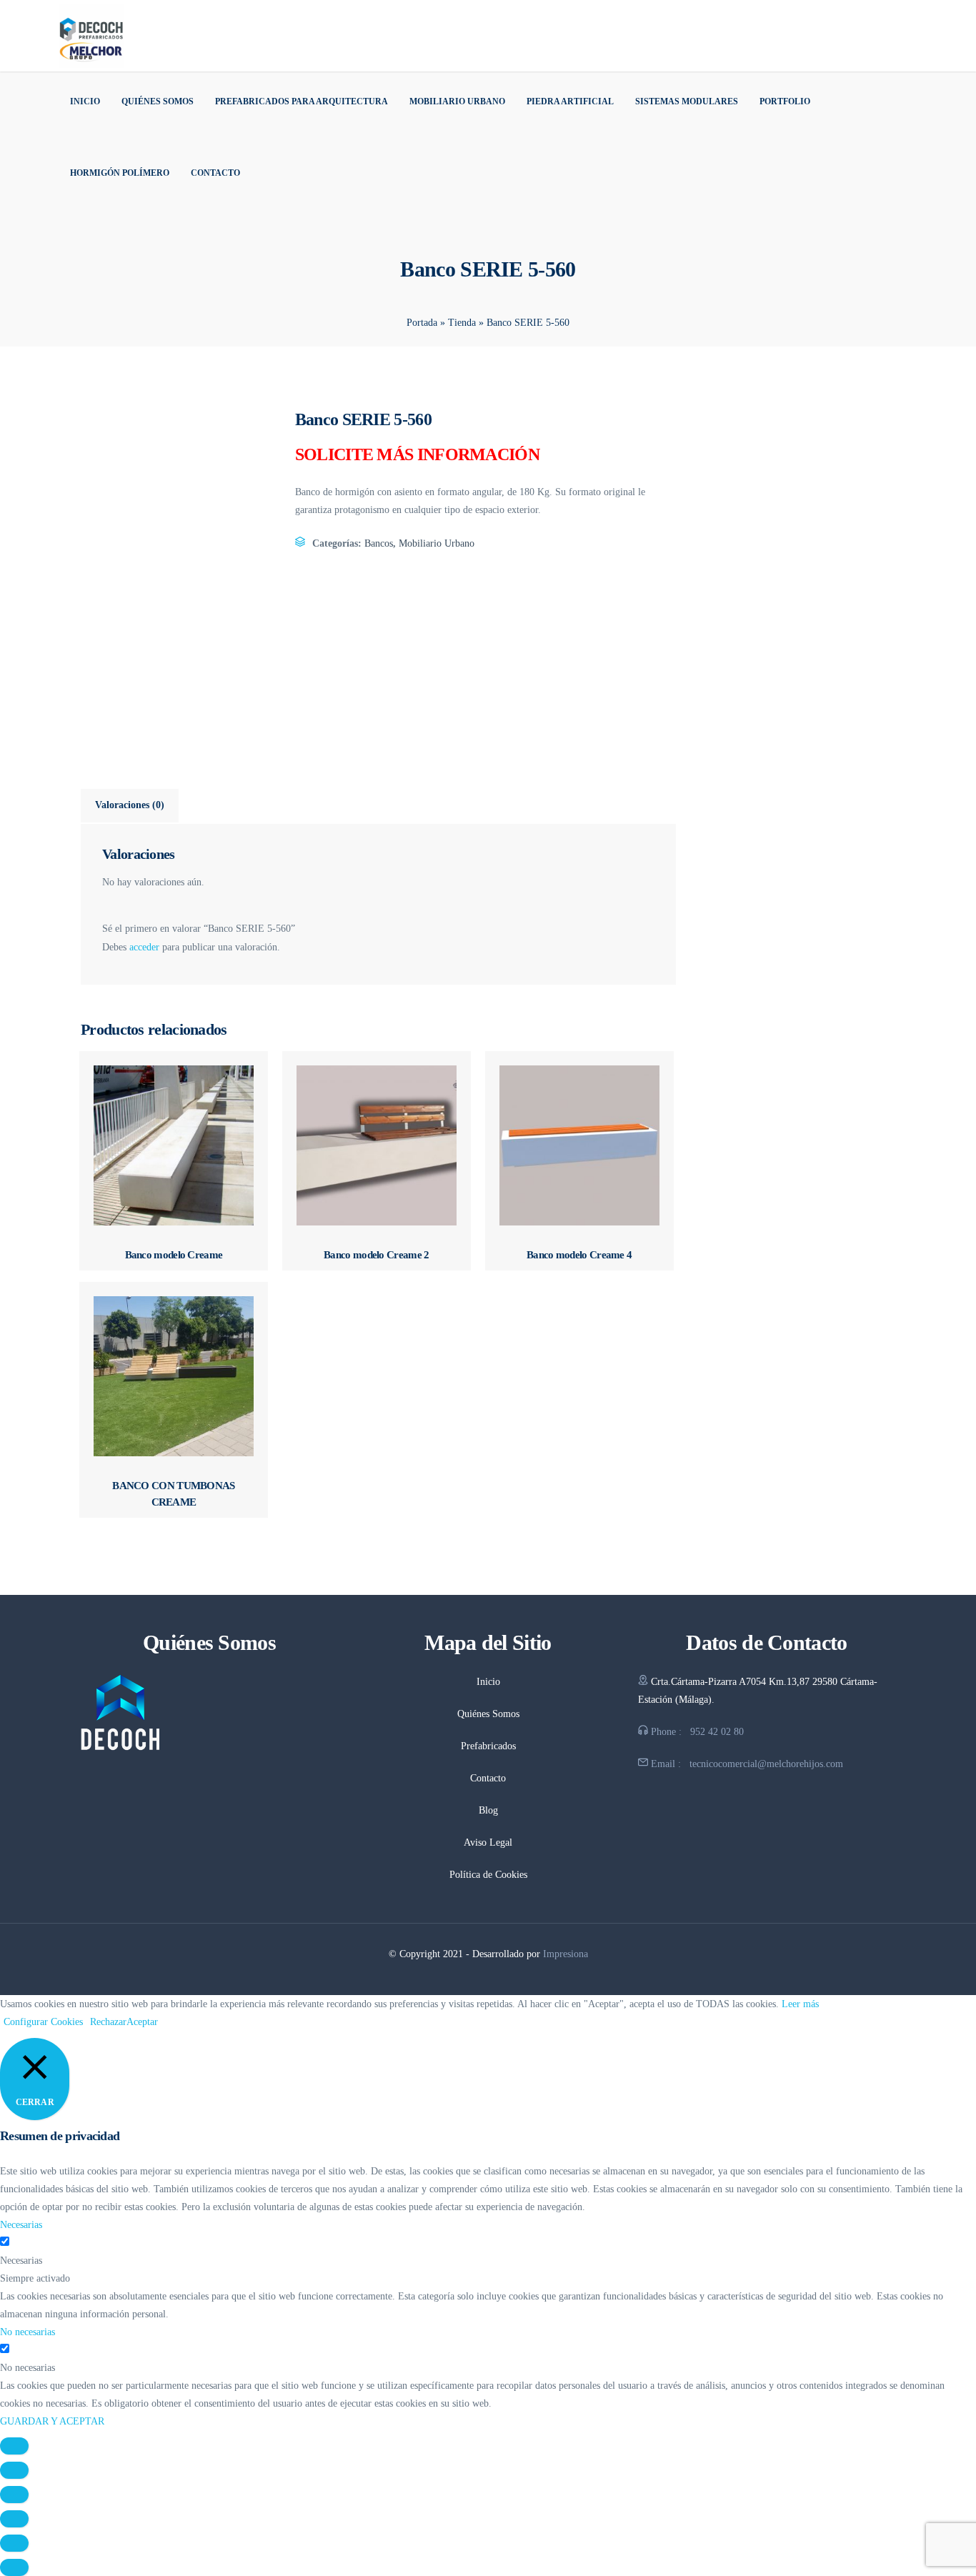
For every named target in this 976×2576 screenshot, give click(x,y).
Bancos (379, 543)
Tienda (462, 323)
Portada (422, 323)
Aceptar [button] (142, 2022)
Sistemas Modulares (687, 101)
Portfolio (785, 101)
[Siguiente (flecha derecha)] (14, 2567)
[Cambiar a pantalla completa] (14, 2470)
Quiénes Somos (158, 101)
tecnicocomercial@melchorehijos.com (766, 1764)
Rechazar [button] (108, 2022)
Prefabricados (488, 1746)
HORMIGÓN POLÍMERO (120, 173)
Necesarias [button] (21, 2225)
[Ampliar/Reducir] (14, 2446)
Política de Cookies (488, 1875)
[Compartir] (14, 2495)
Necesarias (21, 2261)
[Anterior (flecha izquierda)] (14, 2543)
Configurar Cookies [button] (43, 2022)
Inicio (85, 101)
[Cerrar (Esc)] (14, 2519)
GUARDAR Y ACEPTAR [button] (52, 2421)
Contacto (215, 173)
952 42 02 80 (717, 1732)
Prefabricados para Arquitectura (302, 101)
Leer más (800, 2004)
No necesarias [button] (28, 2332)
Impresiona (566, 1954)
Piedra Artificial (570, 101)
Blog (488, 1810)
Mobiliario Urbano (457, 101)
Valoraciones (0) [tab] (130, 805)
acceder (144, 947)
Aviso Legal (488, 1843)
